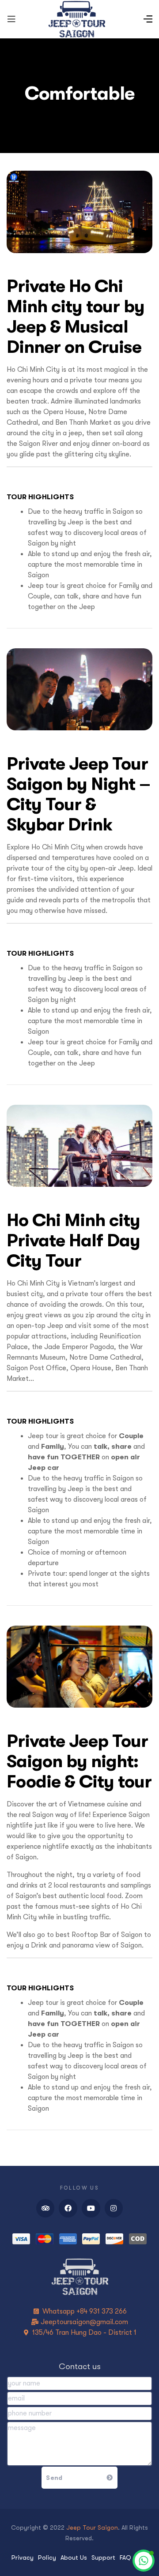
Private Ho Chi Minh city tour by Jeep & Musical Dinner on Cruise (76, 316)
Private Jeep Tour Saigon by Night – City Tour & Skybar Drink (78, 794)
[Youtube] (91, 2208)
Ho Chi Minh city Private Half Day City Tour (73, 1240)
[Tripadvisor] (45, 2208)
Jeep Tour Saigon (92, 2527)
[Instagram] (114, 2208)
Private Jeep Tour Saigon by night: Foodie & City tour (79, 1761)
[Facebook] (68, 2208)
